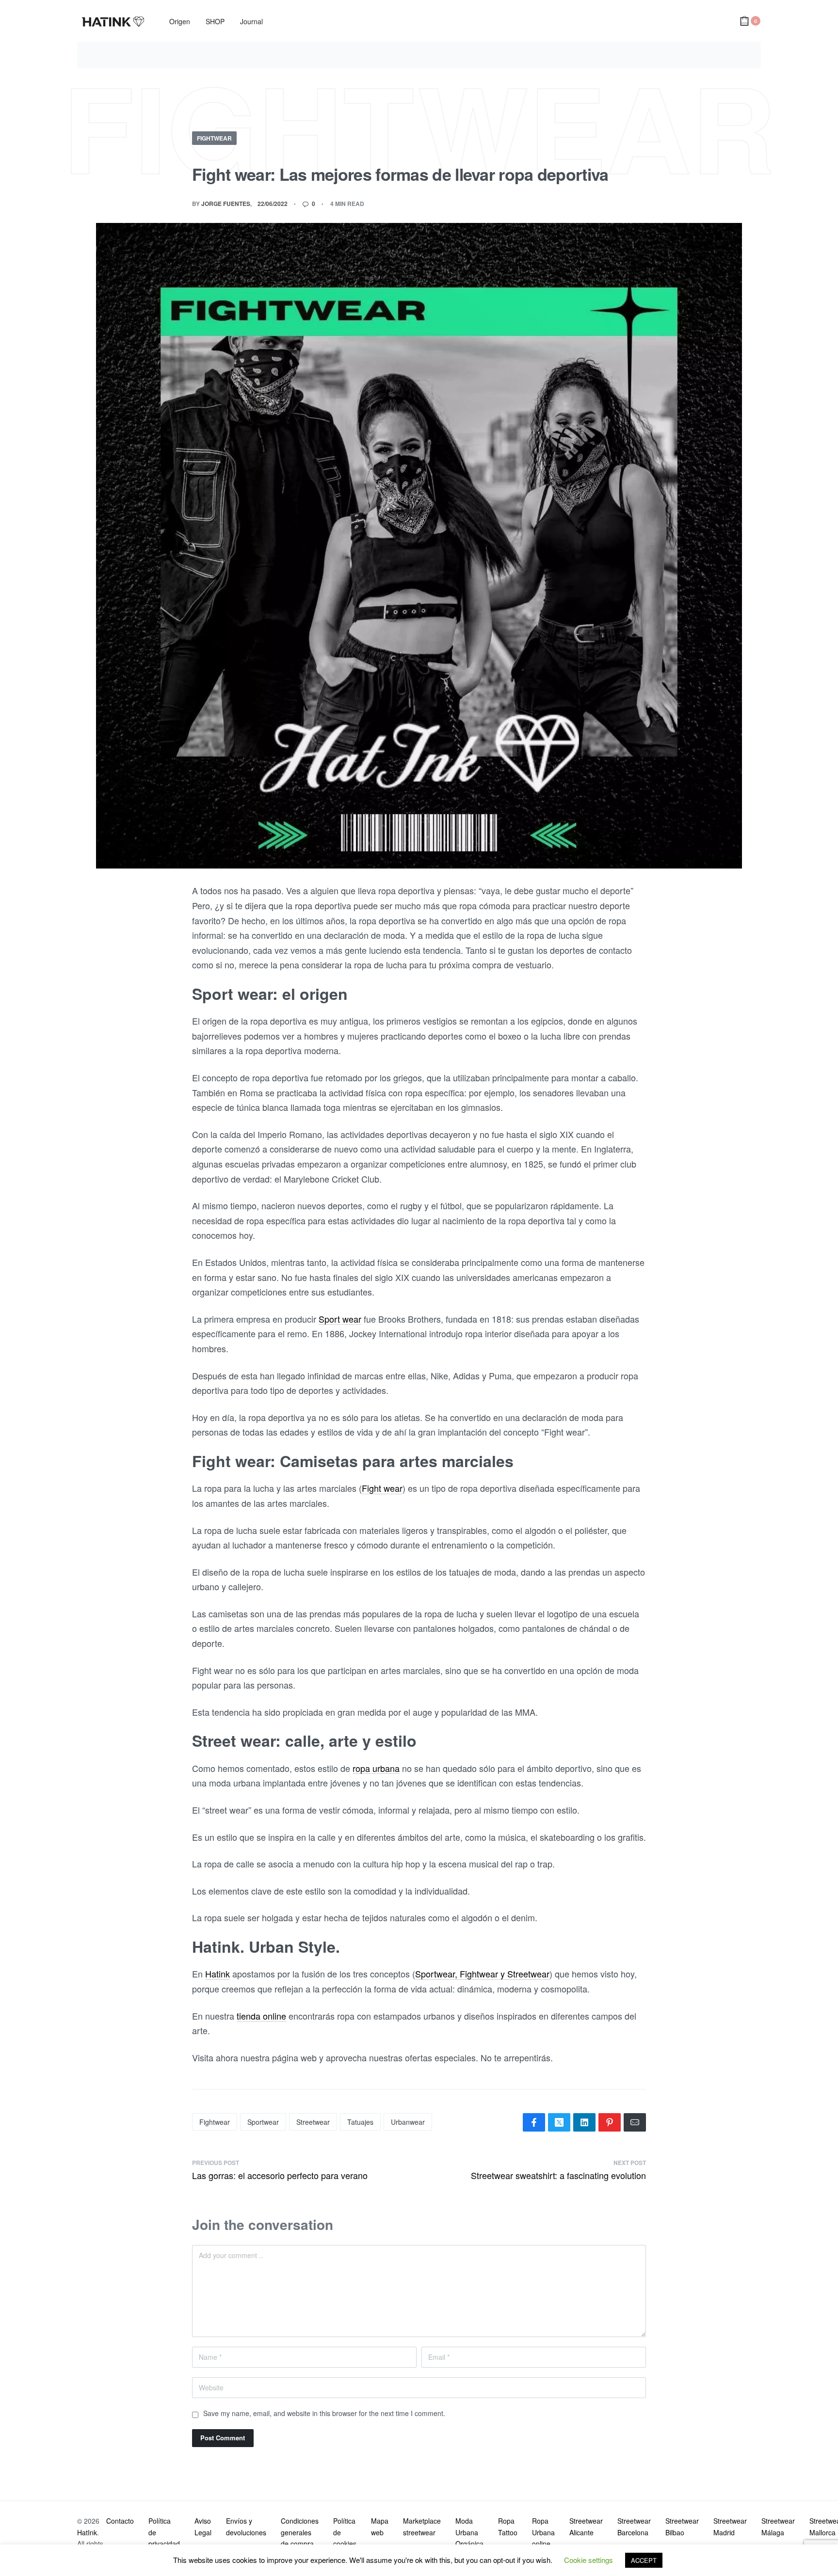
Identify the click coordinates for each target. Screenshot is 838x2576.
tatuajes (360, 2122)
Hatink (218, 1974)
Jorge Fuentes (226, 204)
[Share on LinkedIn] (584, 2122)
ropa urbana (376, 1768)
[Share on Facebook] (534, 2122)
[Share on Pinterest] (610, 2122)
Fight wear (382, 1488)
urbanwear (408, 2122)
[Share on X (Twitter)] (559, 2122)
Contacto (120, 2521)
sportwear (263, 2122)
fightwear (215, 2122)
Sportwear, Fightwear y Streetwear (482, 1974)
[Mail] (635, 2122)
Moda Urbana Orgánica (469, 2532)
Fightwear (214, 138)
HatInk (87, 2532)
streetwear (313, 2122)
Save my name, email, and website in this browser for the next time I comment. (324, 2413)
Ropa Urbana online (543, 2532)
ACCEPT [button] (644, 2560)
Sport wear (340, 1319)
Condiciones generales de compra (300, 2532)
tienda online (261, 2016)
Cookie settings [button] (588, 2560)
